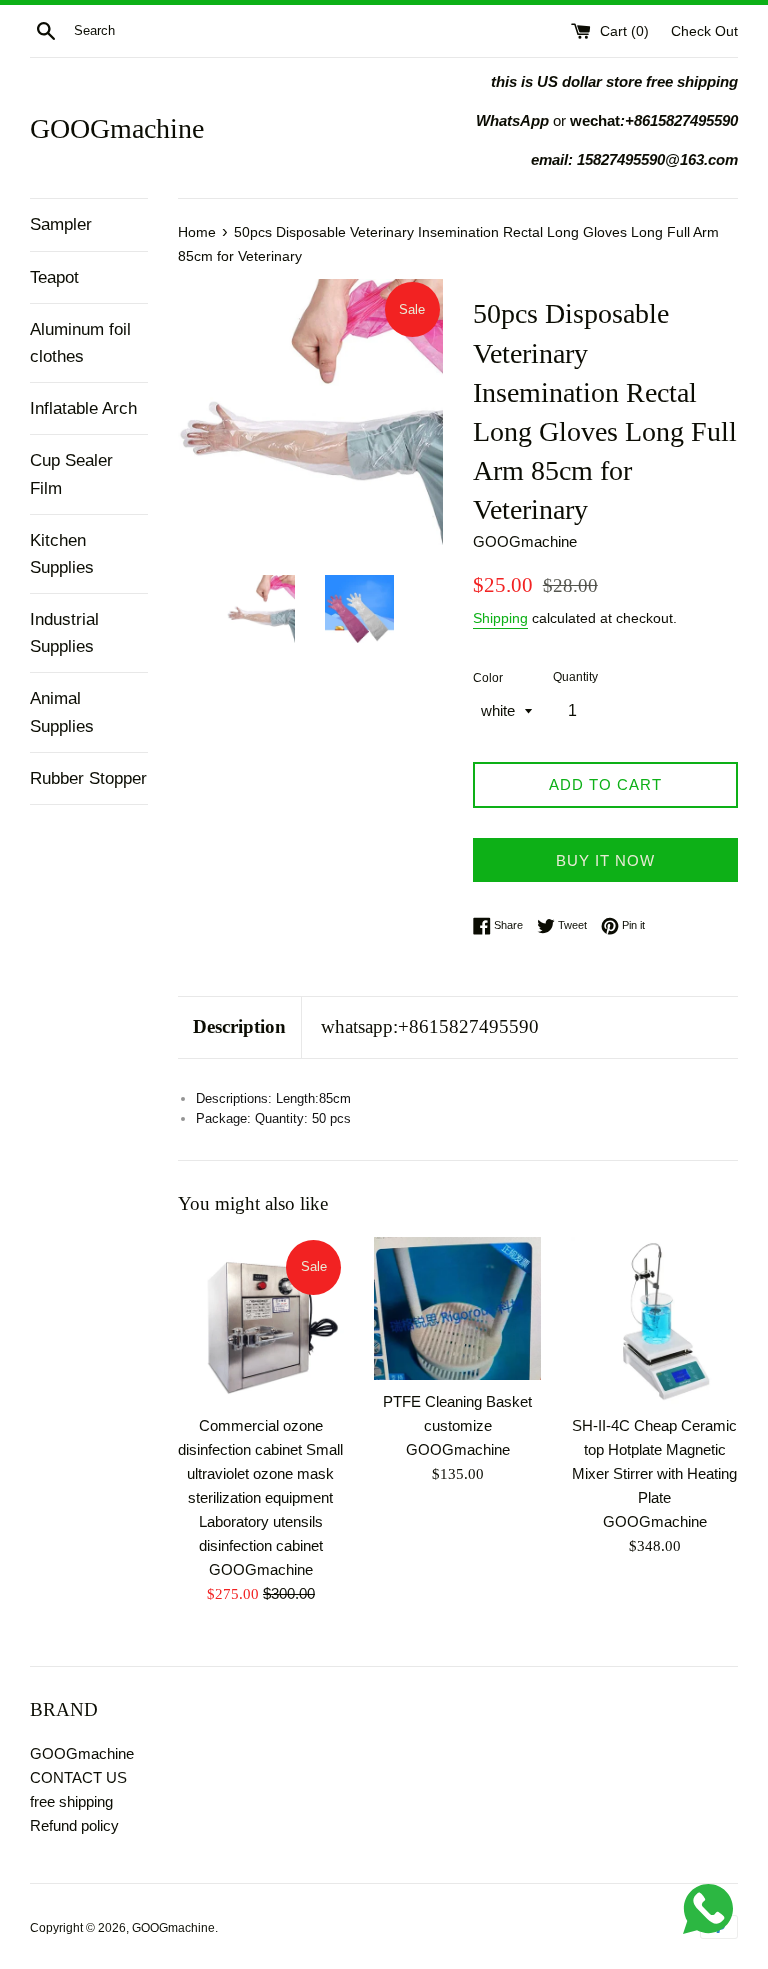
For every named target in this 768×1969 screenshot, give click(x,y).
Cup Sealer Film (71, 474)
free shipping (71, 1801)
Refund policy (74, 1825)
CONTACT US (78, 1777)
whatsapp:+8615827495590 (430, 1026)
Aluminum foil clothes (80, 343)
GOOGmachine (117, 128)
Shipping (500, 618)
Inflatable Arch (83, 408)
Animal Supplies (62, 712)
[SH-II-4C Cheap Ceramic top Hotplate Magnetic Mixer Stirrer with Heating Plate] (654, 1320)
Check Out (704, 31)
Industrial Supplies (64, 633)
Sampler (61, 224)
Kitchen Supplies (62, 554)
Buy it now (605, 860)
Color (488, 678)
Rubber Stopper (88, 778)
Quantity (575, 677)
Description (239, 1026)
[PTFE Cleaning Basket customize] (457, 1308)
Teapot (54, 277)
